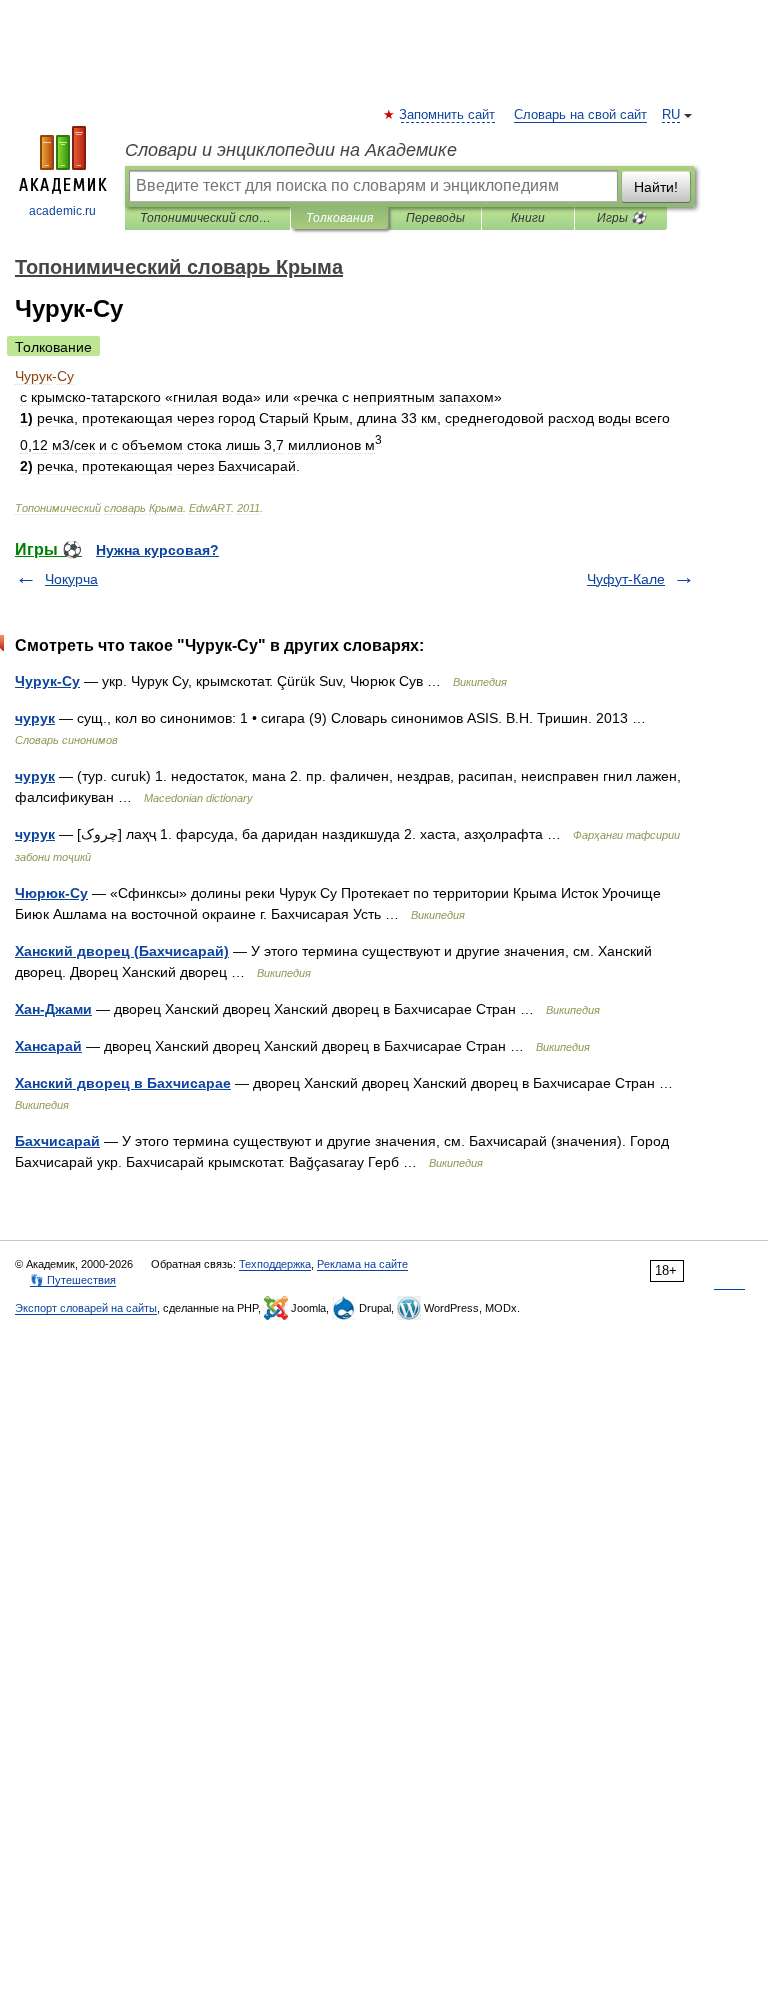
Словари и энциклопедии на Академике (291, 150)
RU (671, 115)
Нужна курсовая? (157, 550)
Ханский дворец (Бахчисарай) (122, 951)
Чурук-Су (47, 681)
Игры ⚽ (621, 218)
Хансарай (48, 1046)
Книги (528, 218)
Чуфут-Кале (626, 579)
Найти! (656, 187)
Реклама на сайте (362, 1264)
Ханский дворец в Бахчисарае (123, 1083)
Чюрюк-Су (51, 893)
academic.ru (62, 211)
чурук (35, 718)
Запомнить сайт (448, 115)
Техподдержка (275, 1264)
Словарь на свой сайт (580, 115)
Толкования (339, 218)
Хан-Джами (53, 1009)
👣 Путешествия (73, 1280)
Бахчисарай (57, 1141)
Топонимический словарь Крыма (207, 218)
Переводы (435, 218)
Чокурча (71, 579)
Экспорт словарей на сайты (86, 1308)
